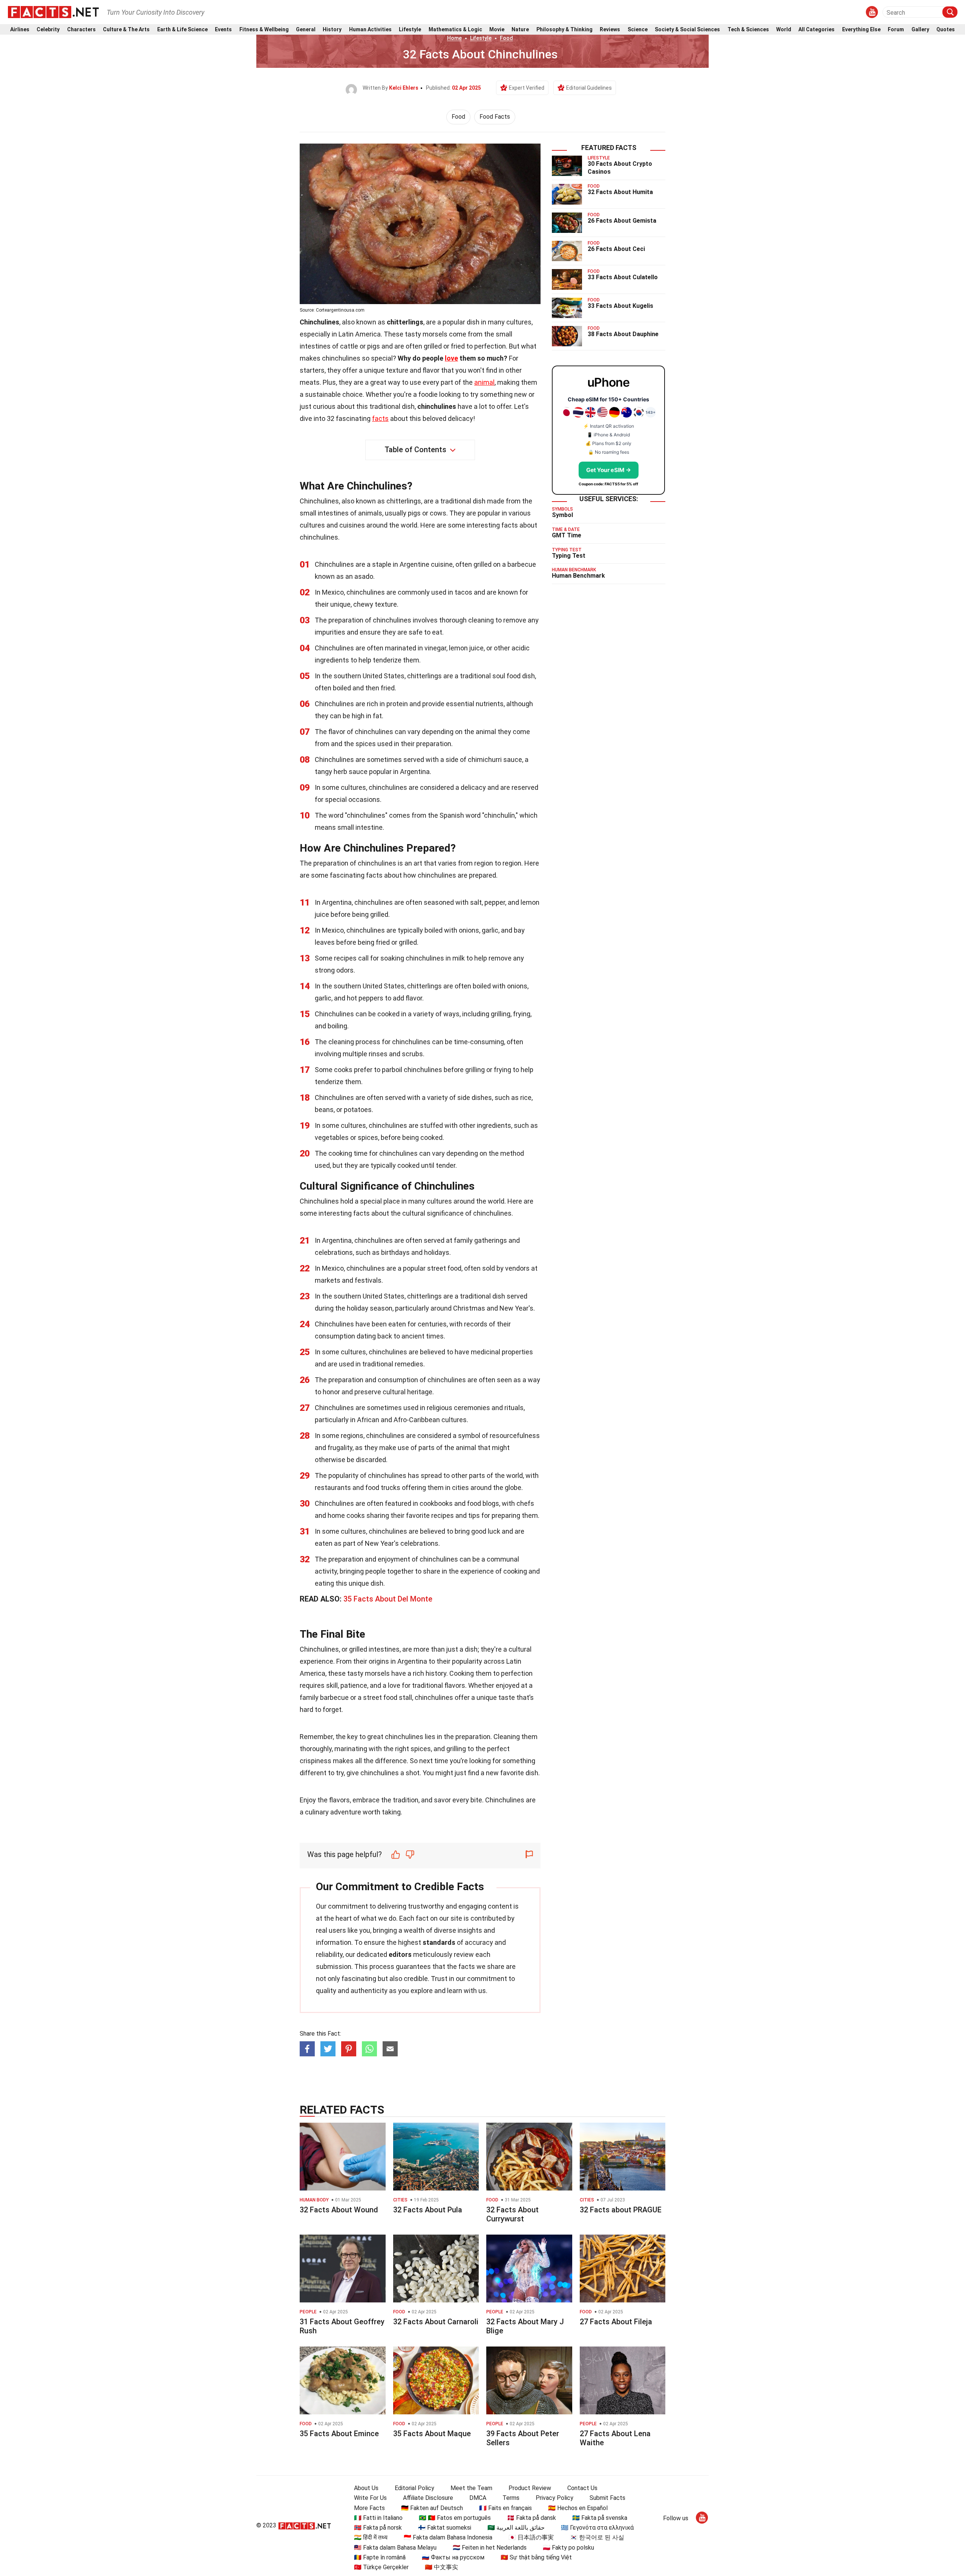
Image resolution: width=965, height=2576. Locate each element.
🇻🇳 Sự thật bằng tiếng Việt (536, 2557)
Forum (896, 30)
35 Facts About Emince (339, 2434)
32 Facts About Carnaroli (436, 2322)
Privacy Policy (554, 2498)
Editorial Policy (414, 2488)
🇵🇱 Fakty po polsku (568, 2548)
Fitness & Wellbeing (264, 30)
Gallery (920, 30)
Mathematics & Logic (455, 30)
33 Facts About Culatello (623, 277)
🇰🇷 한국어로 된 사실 (597, 2537)
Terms (511, 2498)
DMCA (478, 2498)
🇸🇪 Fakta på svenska (600, 2518)
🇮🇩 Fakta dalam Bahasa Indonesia (448, 2537)
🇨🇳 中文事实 (441, 2567)
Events (223, 30)
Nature (520, 30)
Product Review (530, 2488)
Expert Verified (527, 88)
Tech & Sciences (748, 30)
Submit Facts (607, 2498)
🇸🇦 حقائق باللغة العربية (516, 2528)
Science (638, 30)
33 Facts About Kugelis (620, 306)
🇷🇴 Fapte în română (380, 2557)
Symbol (562, 515)
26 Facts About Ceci (616, 249)
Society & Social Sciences (687, 30)
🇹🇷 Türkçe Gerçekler (381, 2567)
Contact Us (582, 2488)
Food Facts (495, 117)
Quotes (946, 30)
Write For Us (370, 2498)
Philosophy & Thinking (564, 30)
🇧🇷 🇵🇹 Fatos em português (455, 2518)
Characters (81, 30)
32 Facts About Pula (428, 2210)
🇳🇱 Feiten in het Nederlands (490, 2548)
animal (484, 382)
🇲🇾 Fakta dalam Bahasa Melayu (395, 2548)
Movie (497, 30)
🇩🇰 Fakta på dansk (532, 2518)
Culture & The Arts (126, 30)
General (306, 30)
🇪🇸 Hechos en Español (578, 2508)
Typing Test (569, 556)
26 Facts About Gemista (622, 221)
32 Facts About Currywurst (512, 2214)
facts (380, 418)
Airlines (20, 30)
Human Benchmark (578, 576)
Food (506, 38)
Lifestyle (410, 30)
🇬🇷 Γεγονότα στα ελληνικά (597, 2528)
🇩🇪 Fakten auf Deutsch (432, 2508)
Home (454, 38)
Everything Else (861, 30)
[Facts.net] (53, 12)
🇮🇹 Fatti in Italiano (378, 2518)
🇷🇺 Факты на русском (453, 2557)
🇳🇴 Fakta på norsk (378, 2528)
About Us (366, 2488)
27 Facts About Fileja (616, 2322)
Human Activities (370, 30)
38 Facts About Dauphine (623, 334)
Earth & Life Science (182, 30)
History (332, 30)
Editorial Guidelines (589, 88)
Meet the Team (471, 2488)
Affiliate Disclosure (428, 2498)
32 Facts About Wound (339, 2210)
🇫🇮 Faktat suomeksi (445, 2528)
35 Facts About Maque (432, 2434)
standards (439, 1942)
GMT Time (567, 535)
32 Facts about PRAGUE (621, 2210)
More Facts (369, 2508)
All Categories (816, 30)
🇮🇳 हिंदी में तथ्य (371, 2537)
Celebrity (48, 30)
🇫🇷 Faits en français (505, 2508)
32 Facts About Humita (620, 192)
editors (400, 1954)
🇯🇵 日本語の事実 (531, 2537)
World (784, 30)
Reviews (610, 30)
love (451, 358)
